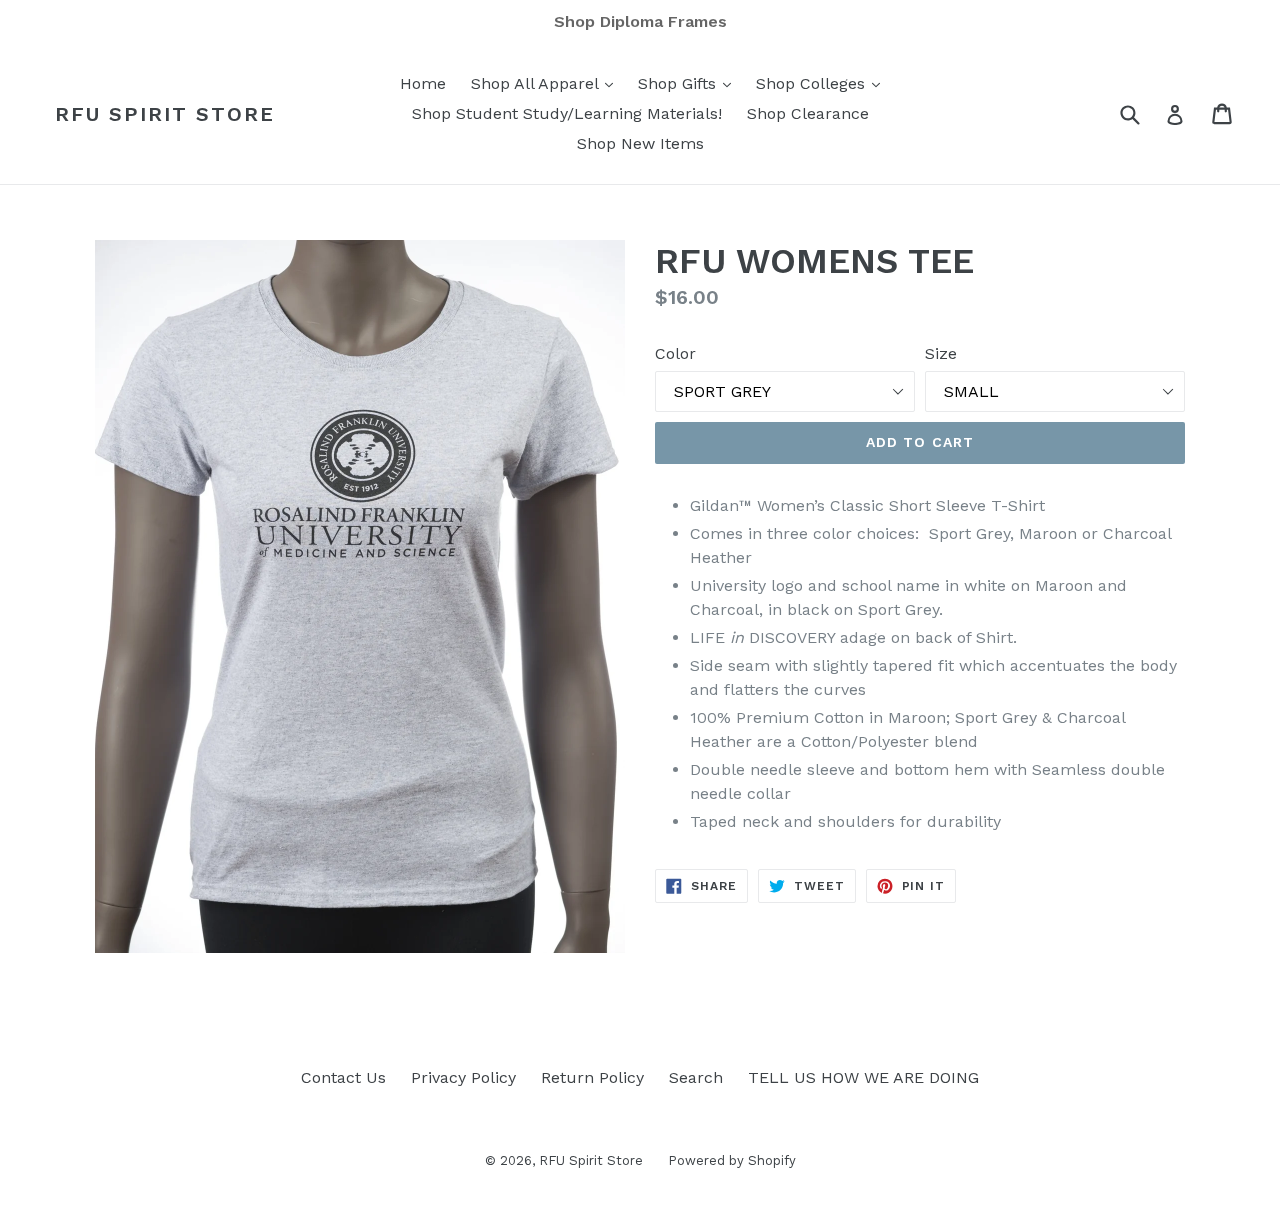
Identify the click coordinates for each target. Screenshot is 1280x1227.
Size (941, 353)
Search (696, 1077)
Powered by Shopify (732, 1160)
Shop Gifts (689, 83)
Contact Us (343, 1077)
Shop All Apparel (547, 83)
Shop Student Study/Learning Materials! (567, 113)
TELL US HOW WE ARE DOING (863, 1077)
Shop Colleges (823, 83)
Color (675, 353)
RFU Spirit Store (165, 114)
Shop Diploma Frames (640, 21)
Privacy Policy (463, 1077)
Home (423, 83)
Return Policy (592, 1077)
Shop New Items (640, 143)
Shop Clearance (808, 113)
